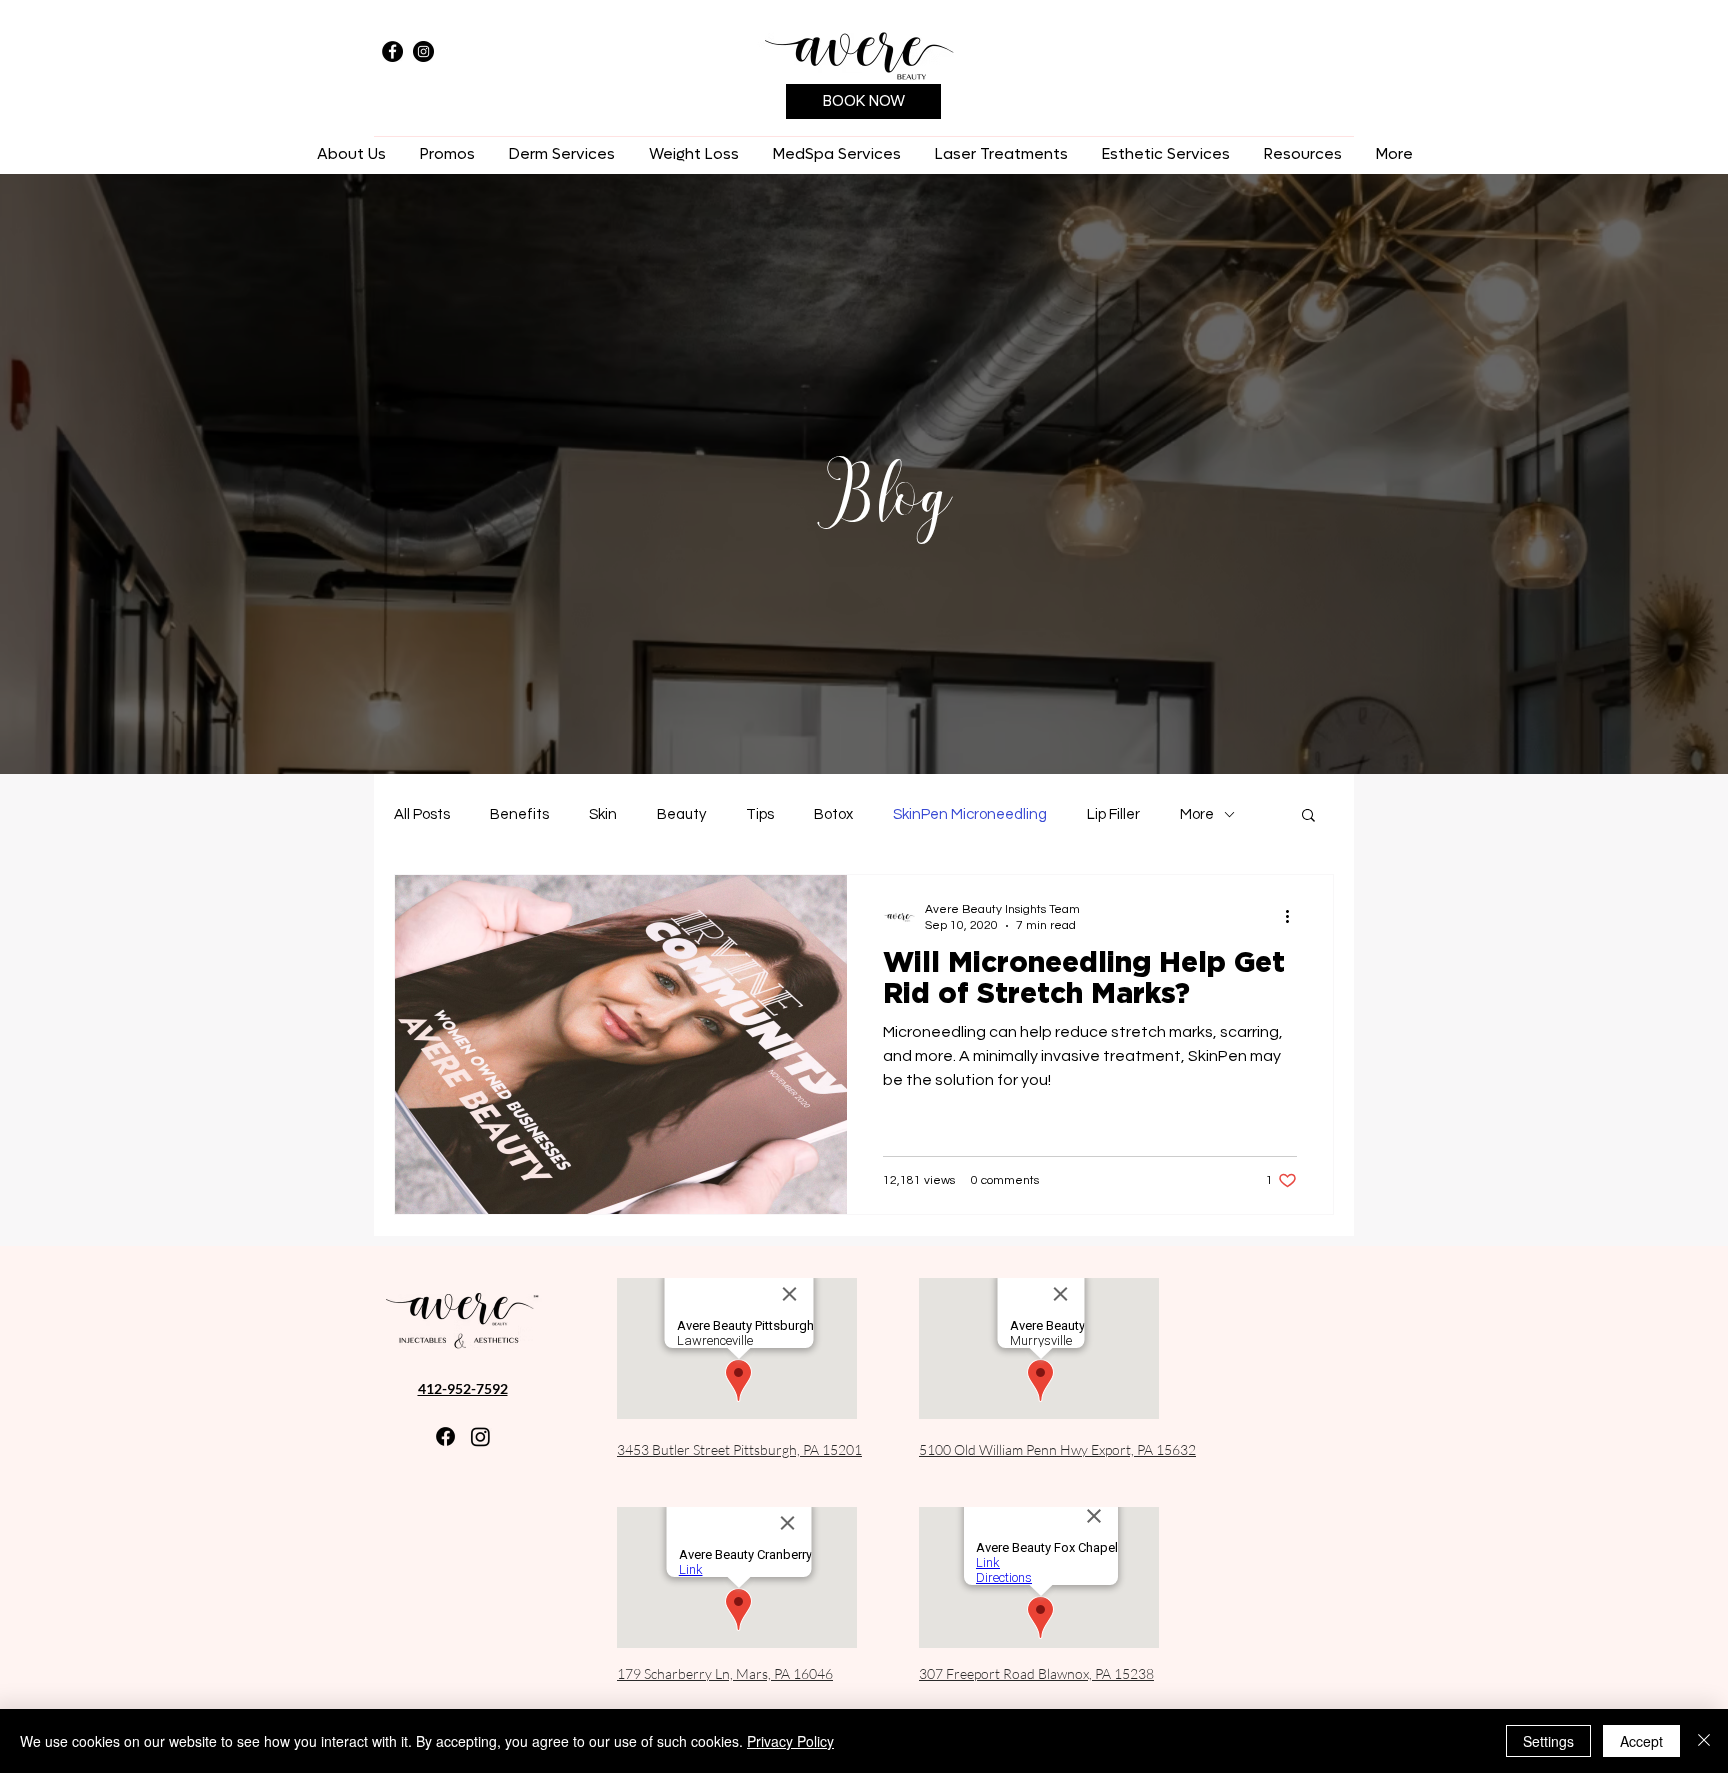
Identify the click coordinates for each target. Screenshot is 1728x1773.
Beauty (681, 814)
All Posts (422, 814)
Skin (603, 814)
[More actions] (1294, 916)
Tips (760, 814)
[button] (562, 154)
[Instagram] (423, 51)
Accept (1641, 1741)
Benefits (519, 814)
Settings (1548, 1741)
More (1197, 814)
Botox (833, 814)
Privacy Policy (790, 1741)
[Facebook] (392, 51)
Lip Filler (1113, 814)
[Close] (1704, 1741)
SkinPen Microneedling (970, 814)
